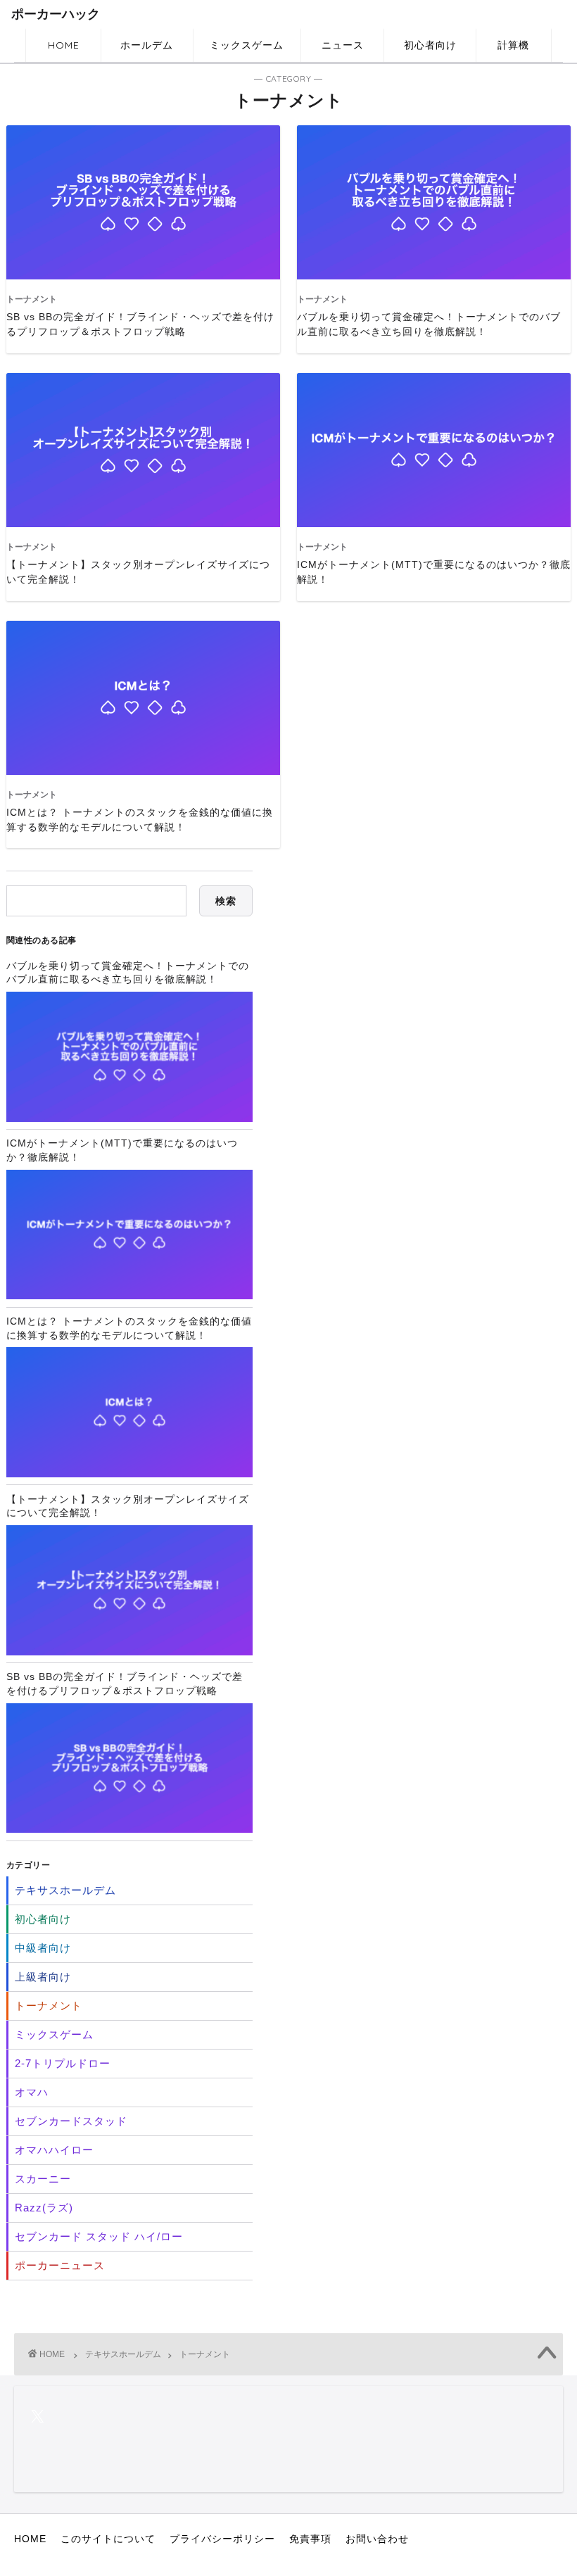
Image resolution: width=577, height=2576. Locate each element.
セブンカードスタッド (71, 2121)
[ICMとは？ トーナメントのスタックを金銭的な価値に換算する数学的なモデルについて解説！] (129, 1412)
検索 (226, 901)
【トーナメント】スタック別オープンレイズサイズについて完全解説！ (128, 1506)
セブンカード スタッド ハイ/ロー (99, 2236)
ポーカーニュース (60, 2265)
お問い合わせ (377, 2539)
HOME (64, 45)
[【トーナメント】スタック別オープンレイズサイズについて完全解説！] (129, 1590)
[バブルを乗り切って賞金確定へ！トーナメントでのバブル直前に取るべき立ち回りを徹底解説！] (129, 1056)
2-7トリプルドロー (63, 2063)
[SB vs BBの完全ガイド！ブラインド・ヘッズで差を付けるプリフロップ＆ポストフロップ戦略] (129, 1768)
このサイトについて (108, 2539)
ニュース (343, 45)
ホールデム (147, 45)
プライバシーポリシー (222, 2539)
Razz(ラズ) (44, 2208)
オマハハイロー (54, 2150)
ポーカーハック (56, 14)
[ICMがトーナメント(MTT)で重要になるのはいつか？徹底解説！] (129, 1235)
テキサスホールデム (65, 1890)
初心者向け (430, 45)
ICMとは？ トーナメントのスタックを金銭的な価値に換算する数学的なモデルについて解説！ (129, 1328)
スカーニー (43, 2179)
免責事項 (310, 2539)
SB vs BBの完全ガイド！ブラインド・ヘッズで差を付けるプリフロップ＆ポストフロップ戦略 (125, 1684)
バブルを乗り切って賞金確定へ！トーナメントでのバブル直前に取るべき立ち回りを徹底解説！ (128, 973)
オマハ (32, 2092)
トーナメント (49, 2006)
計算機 (513, 45)
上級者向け (43, 1977)
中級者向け (43, 1948)
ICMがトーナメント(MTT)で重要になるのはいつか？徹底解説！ (122, 1150)
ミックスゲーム (247, 45)
